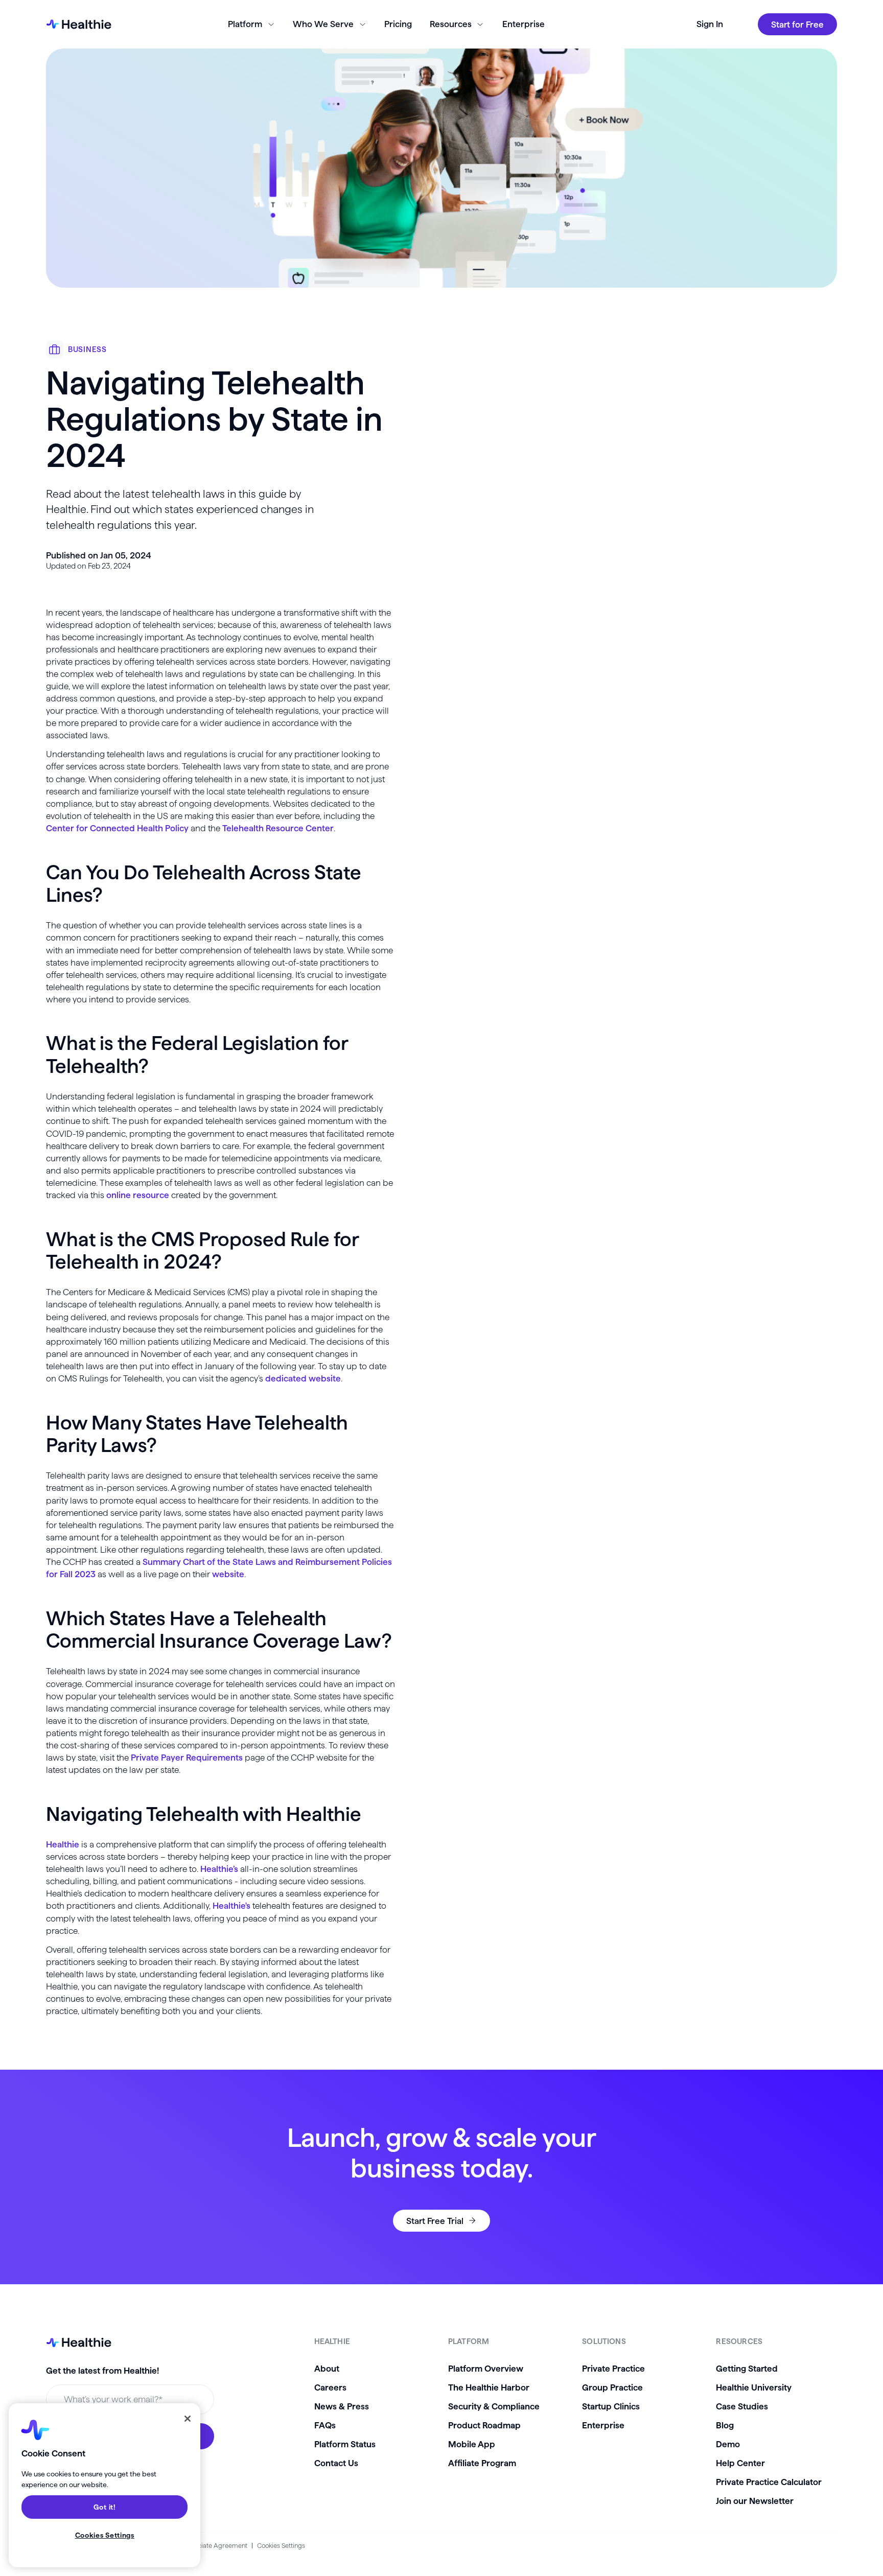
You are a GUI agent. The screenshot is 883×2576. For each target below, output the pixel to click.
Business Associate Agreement (202, 2545)
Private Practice (613, 2368)
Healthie (63, 1844)
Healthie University (754, 2387)
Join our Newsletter (755, 2501)
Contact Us (336, 2463)
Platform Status (345, 2444)
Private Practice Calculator (769, 2482)
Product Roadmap (484, 2425)
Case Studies (742, 2406)
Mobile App (472, 2444)
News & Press (342, 2406)
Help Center (740, 2463)
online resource (138, 1195)
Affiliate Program (482, 2463)
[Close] (188, 2419)
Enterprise (524, 24)
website (228, 1574)
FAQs (325, 2425)
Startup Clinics (611, 2406)
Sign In (710, 24)
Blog (725, 2425)
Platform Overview (486, 2368)
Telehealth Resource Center (278, 828)
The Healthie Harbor (489, 2387)
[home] (79, 25)
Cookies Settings (281, 2545)
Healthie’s (219, 1869)
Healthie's (231, 1905)
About (327, 2368)
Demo (728, 2444)
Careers (330, 2387)
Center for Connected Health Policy (117, 828)
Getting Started (747, 2368)
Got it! (105, 2507)
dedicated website (303, 1378)
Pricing (398, 24)
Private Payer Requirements (187, 1757)
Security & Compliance (494, 2406)
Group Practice (612, 2387)
